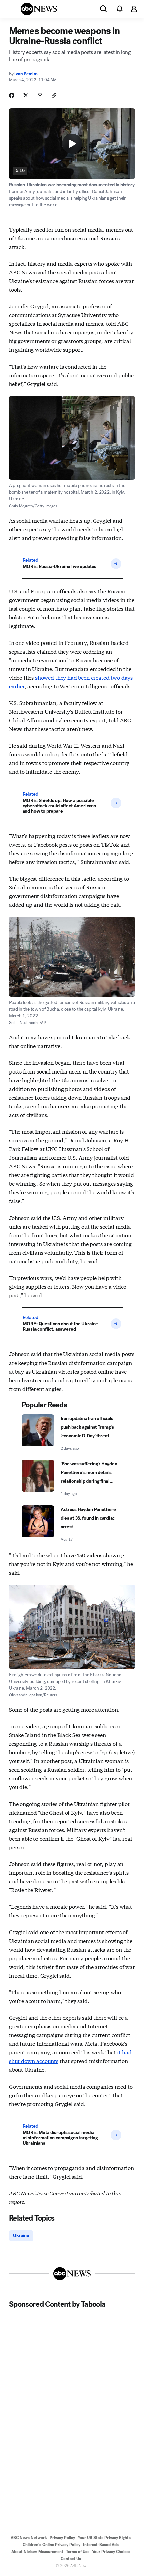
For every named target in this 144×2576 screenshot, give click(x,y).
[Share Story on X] (26, 95)
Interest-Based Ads (101, 2545)
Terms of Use (78, 2552)
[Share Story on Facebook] (12, 95)
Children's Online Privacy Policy (52, 2545)
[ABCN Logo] (39, 9)
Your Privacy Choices (111, 2552)
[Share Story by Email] (40, 95)
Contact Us (71, 2559)
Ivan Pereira (26, 74)
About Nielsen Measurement (37, 2552)
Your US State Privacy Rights (104, 2538)
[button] (11, 9)
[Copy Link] (54, 95)
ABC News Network (29, 2538)
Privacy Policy (62, 2538)
